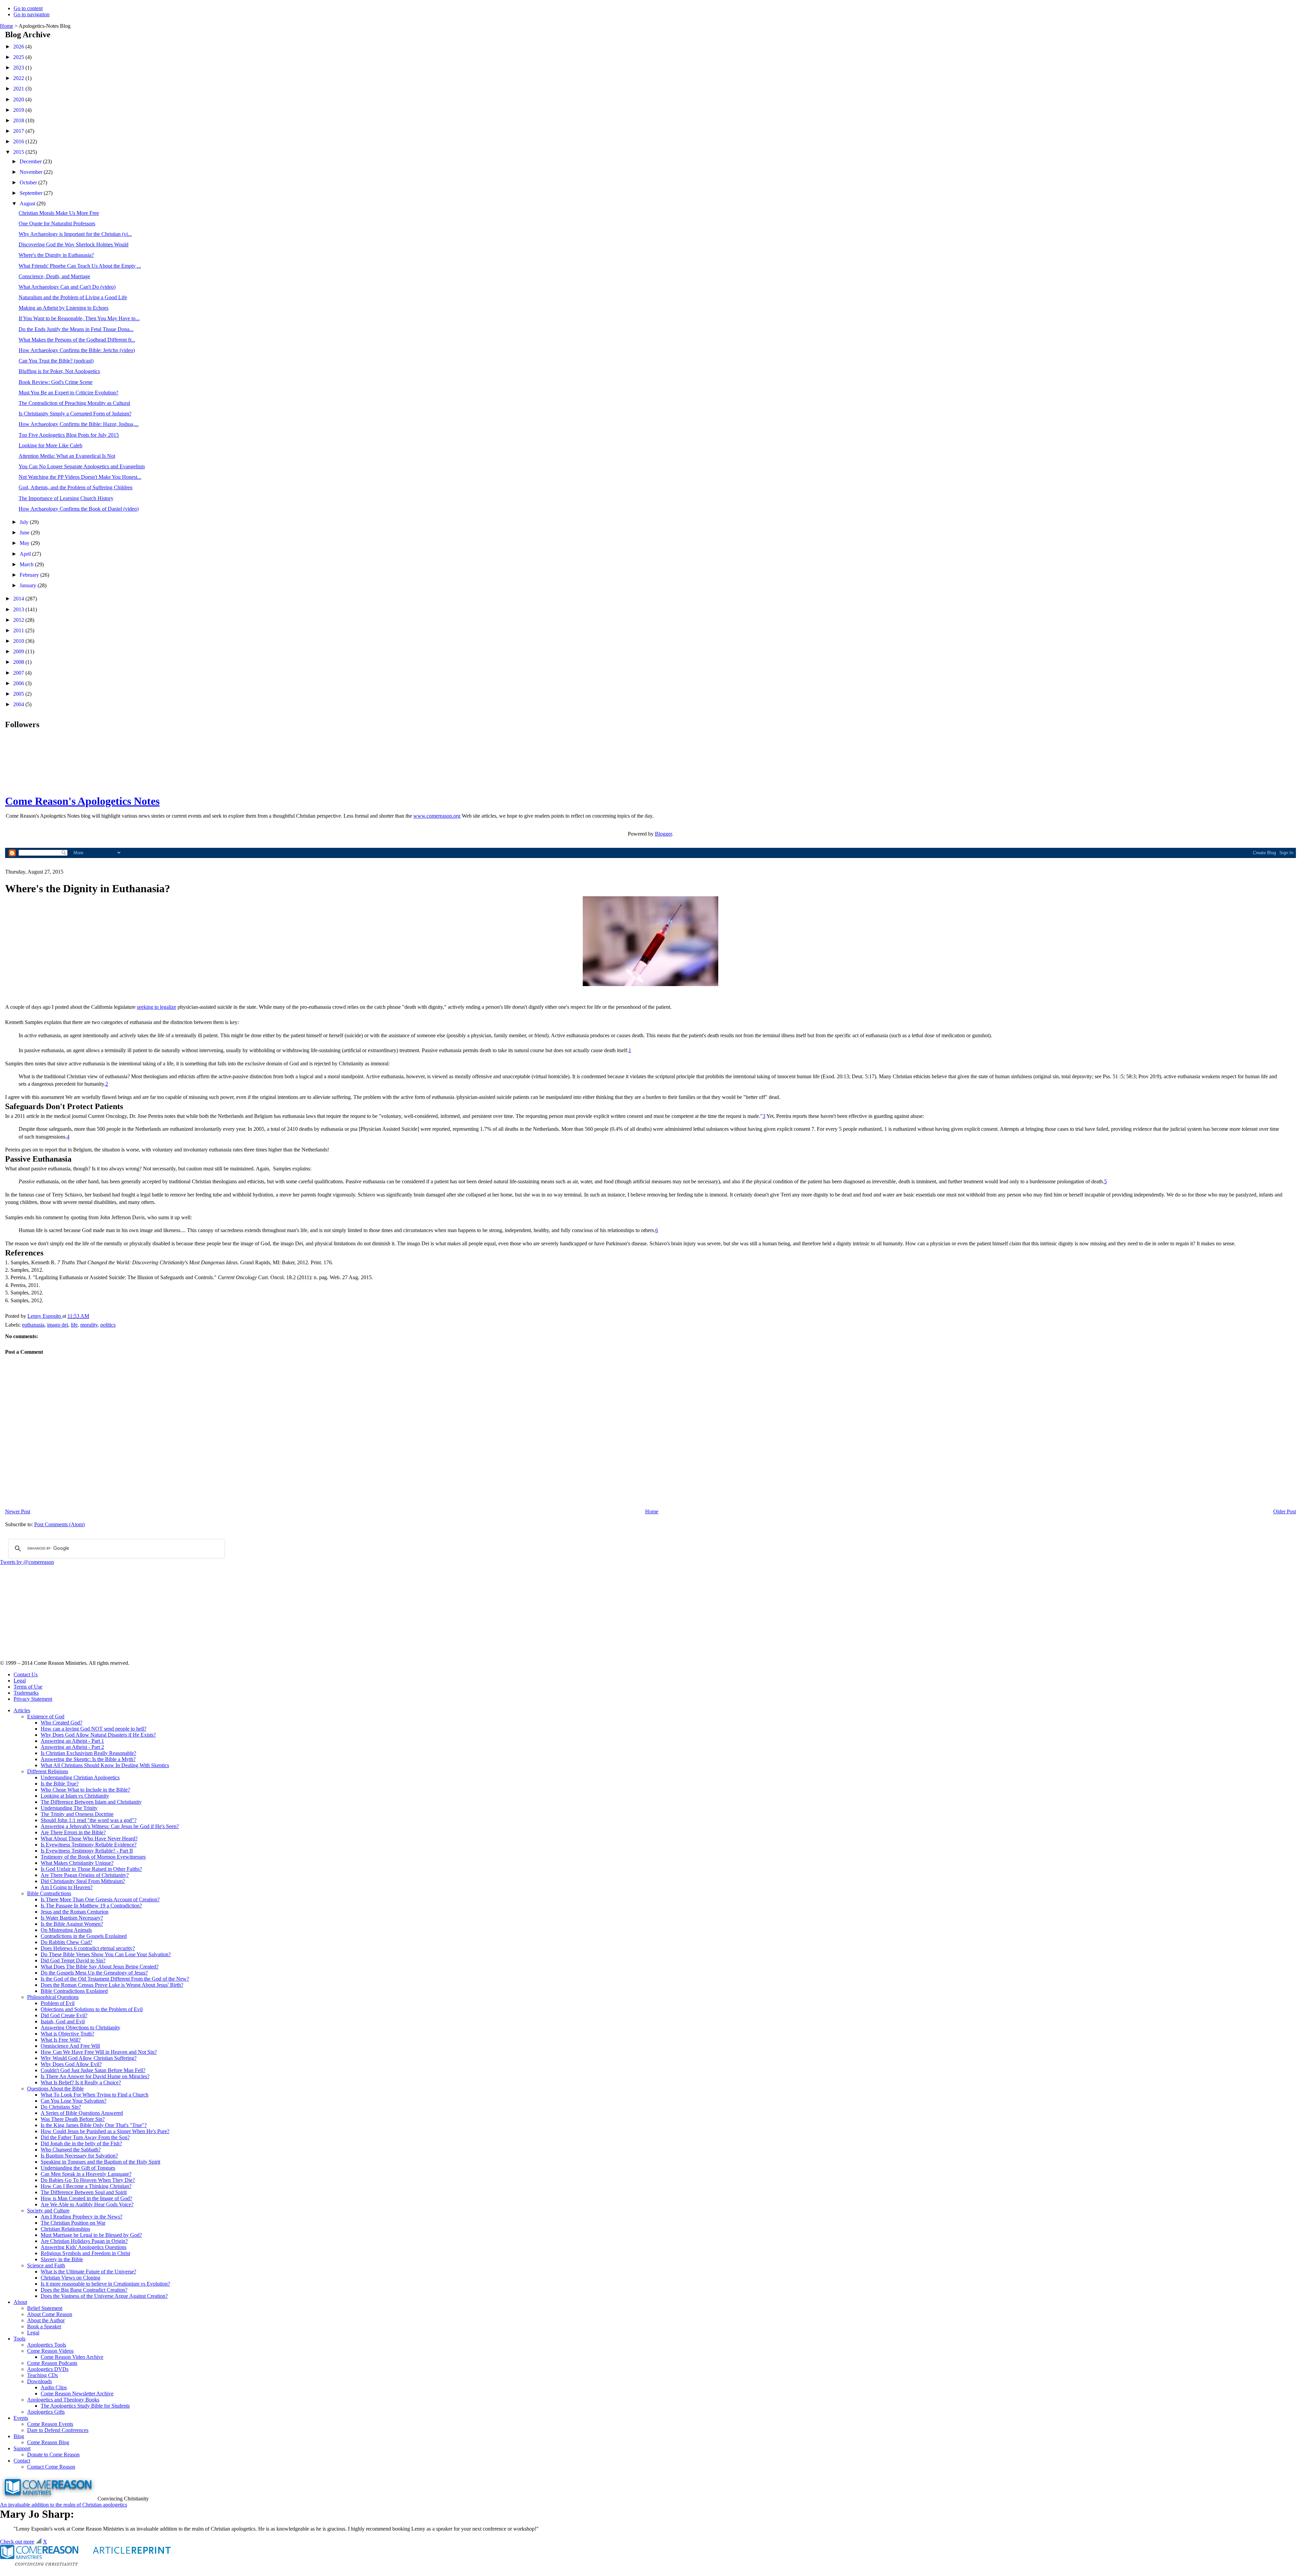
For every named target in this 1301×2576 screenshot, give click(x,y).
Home (7, 26)
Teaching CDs (43, 2375)
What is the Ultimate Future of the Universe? (88, 2272)
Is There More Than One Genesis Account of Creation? (100, 1899)
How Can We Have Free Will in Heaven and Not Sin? (99, 2052)
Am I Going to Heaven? (67, 1887)
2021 (19, 89)
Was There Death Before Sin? (73, 2119)
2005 (19, 694)
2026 (19, 47)
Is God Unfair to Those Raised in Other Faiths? (91, 1869)
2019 (19, 110)
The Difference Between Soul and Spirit (84, 2192)
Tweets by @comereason (27, 1562)
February (30, 575)
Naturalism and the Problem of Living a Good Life (73, 297)
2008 (19, 662)
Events (21, 2418)
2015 (19, 152)
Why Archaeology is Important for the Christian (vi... (75, 234)
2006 (19, 683)
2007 (19, 673)
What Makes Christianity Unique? (77, 1863)
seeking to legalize (157, 1007)
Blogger (663, 834)
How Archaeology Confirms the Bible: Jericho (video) (77, 350)
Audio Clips (54, 2387)
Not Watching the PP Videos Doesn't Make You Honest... (80, 477)
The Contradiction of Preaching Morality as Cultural (74, 403)
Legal (20, 1681)
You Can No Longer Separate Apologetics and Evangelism (82, 466)
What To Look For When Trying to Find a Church (95, 2095)
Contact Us (26, 1674)
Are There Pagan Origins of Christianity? (85, 1875)
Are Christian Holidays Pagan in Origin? (84, 2241)
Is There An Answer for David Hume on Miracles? (95, 2076)
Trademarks (26, 1693)
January (29, 585)
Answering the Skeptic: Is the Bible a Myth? (88, 1759)
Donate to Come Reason (53, 2455)
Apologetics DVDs (48, 2369)
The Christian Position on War (73, 2223)
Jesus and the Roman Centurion (75, 1912)
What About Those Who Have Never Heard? (89, 1838)
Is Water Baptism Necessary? (72, 1918)
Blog (19, 2436)
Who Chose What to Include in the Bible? (85, 1790)
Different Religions (48, 1771)
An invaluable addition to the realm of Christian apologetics (64, 2505)
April (26, 554)
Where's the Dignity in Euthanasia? (56, 255)
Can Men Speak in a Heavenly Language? (86, 2174)
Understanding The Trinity (69, 1808)
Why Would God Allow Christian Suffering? (89, 2058)
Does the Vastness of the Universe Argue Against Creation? (104, 2296)
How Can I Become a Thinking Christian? (86, 2186)
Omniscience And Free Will (70, 2046)
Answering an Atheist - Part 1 (72, 1741)
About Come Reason (50, 2314)
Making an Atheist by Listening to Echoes (64, 308)
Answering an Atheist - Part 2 (72, 1747)
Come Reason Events (50, 2424)
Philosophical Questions (53, 1997)
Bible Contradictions (49, 1893)
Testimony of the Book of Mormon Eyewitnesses (93, 1857)
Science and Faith (46, 2265)
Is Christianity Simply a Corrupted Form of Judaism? (75, 414)
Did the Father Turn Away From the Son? (85, 2137)
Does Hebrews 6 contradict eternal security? (88, 1948)
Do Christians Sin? (61, 2107)
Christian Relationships (65, 2229)
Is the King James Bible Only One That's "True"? (94, 2125)
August (28, 203)
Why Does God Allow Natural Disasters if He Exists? (98, 1735)
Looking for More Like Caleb (50, 445)
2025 (19, 57)
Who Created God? (61, 1723)
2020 (19, 99)
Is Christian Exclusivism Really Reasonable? (88, 1753)
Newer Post (18, 1511)
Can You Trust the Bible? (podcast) (56, 361)
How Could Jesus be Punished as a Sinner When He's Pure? (105, 2131)
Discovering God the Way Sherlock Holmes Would (74, 244)
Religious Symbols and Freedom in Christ (85, 2253)
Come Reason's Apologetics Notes (82, 801)
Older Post (1285, 1511)
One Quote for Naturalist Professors (57, 223)
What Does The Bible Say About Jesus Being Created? (100, 1967)
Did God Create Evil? (64, 2015)
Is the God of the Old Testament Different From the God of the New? (115, 1979)
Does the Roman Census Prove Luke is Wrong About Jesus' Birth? (112, 1985)
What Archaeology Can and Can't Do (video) (67, 287)
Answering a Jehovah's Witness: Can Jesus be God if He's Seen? (110, 1826)
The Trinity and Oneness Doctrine (77, 1814)
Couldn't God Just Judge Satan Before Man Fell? (93, 2070)
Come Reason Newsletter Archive (77, 2394)
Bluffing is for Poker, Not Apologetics (59, 371)
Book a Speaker (44, 2326)
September (32, 193)
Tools (19, 2339)
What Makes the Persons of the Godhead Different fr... (77, 340)
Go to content (28, 8)
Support (22, 2448)
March (27, 564)
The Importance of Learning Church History (66, 498)
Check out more (17, 2542)
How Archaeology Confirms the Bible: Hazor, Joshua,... (79, 424)
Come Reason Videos (50, 2351)
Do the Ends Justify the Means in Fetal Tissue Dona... (76, 329)
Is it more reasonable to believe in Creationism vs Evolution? (105, 2284)
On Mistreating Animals (66, 1930)
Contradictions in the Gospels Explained (84, 1936)
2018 (19, 120)
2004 (19, 704)
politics (108, 1325)
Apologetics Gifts (46, 2412)
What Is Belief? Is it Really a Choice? (81, 2082)
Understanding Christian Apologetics (80, 1777)
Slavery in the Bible (62, 2259)
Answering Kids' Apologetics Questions (84, 2247)
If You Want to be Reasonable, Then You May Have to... (79, 318)
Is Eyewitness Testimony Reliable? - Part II (87, 1851)
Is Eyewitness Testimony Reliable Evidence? (89, 1845)
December (31, 161)
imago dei (58, 1325)
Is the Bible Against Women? (72, 1924)
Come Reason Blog (48, 2442)
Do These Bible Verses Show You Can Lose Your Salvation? (106, 1954)
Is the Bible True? (60, 1784)
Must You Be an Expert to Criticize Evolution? (68, 393)
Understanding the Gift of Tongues (78, 2168)
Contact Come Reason (51, 2467)
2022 (19, 78)
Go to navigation (32, 14)
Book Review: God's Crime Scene (56, 382)
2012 (19, 620)
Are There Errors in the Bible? (73, 1832)
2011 (19, 630)
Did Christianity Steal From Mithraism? (83, 1881)
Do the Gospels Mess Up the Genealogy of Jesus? (94, 1973)
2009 (19, 651)
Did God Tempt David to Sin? (73, 1960)
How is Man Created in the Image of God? (86, 2198)
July (25, 522)
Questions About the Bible (55, 2089)
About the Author (46, 2320)
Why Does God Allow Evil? (71, 2064)
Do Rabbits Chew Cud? (66, 1942)
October (29, 182)
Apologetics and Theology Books (63, 2400)
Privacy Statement (33, 1699)
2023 (19, 68)
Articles (22, 1710)
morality (89, 1325)
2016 (19, 141)
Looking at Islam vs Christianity (75, 1796)
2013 (19, 609)
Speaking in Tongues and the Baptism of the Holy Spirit (100, 2162)
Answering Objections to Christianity (80, 2028)
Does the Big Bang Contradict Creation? (84, 2290)
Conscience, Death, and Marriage (54, 276)
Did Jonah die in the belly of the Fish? (81, 2143)
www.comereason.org (437, 816)
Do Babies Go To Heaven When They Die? (88, 2180)
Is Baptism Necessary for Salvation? (79, 2156)
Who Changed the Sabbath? (71, 2150)
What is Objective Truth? (67, 2034)
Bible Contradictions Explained (74, 1991)
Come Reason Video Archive (72, 2357)
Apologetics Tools (47, 2345)
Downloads (39, 2381)
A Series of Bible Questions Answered (82, 2113)
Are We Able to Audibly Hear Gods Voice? (87, 2204)
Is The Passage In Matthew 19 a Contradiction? (91, 1906)
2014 (19, 599)
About (20, 2302)
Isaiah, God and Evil (63, 2021)
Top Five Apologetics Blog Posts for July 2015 (69, 435)
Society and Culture (48, 2211)
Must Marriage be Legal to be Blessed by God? (91, 2235)
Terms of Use (28, 1687)
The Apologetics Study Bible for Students (85, 2406)
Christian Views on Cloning (70, 2278)
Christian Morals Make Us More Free (59, 213)
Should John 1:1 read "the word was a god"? (89, 1820)
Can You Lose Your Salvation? (74, 2101)
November (32, 172)
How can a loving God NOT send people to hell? (94, 1729)
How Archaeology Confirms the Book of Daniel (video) (79, 509)
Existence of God (46, 1716)
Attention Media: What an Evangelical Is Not (67, 456)
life (74, 1325)
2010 (19, 641)
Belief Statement (45, 2308)
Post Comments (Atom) (59, 1524)
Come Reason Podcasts (52, 2363)
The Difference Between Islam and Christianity (91, 1802)
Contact (22, 2461)
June (25, 533)
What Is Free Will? (61, 2040)
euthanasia (33, 1325)
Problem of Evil (58, 2003)
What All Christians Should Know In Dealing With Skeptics (105, 1765)
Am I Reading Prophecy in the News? (81, 2217)
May (25, 543)
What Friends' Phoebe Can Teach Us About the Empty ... (80, 266)
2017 (19, 131)
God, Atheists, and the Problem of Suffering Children (76, 487)
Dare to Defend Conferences (58, 2430)
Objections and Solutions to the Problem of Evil (92, 2009)
